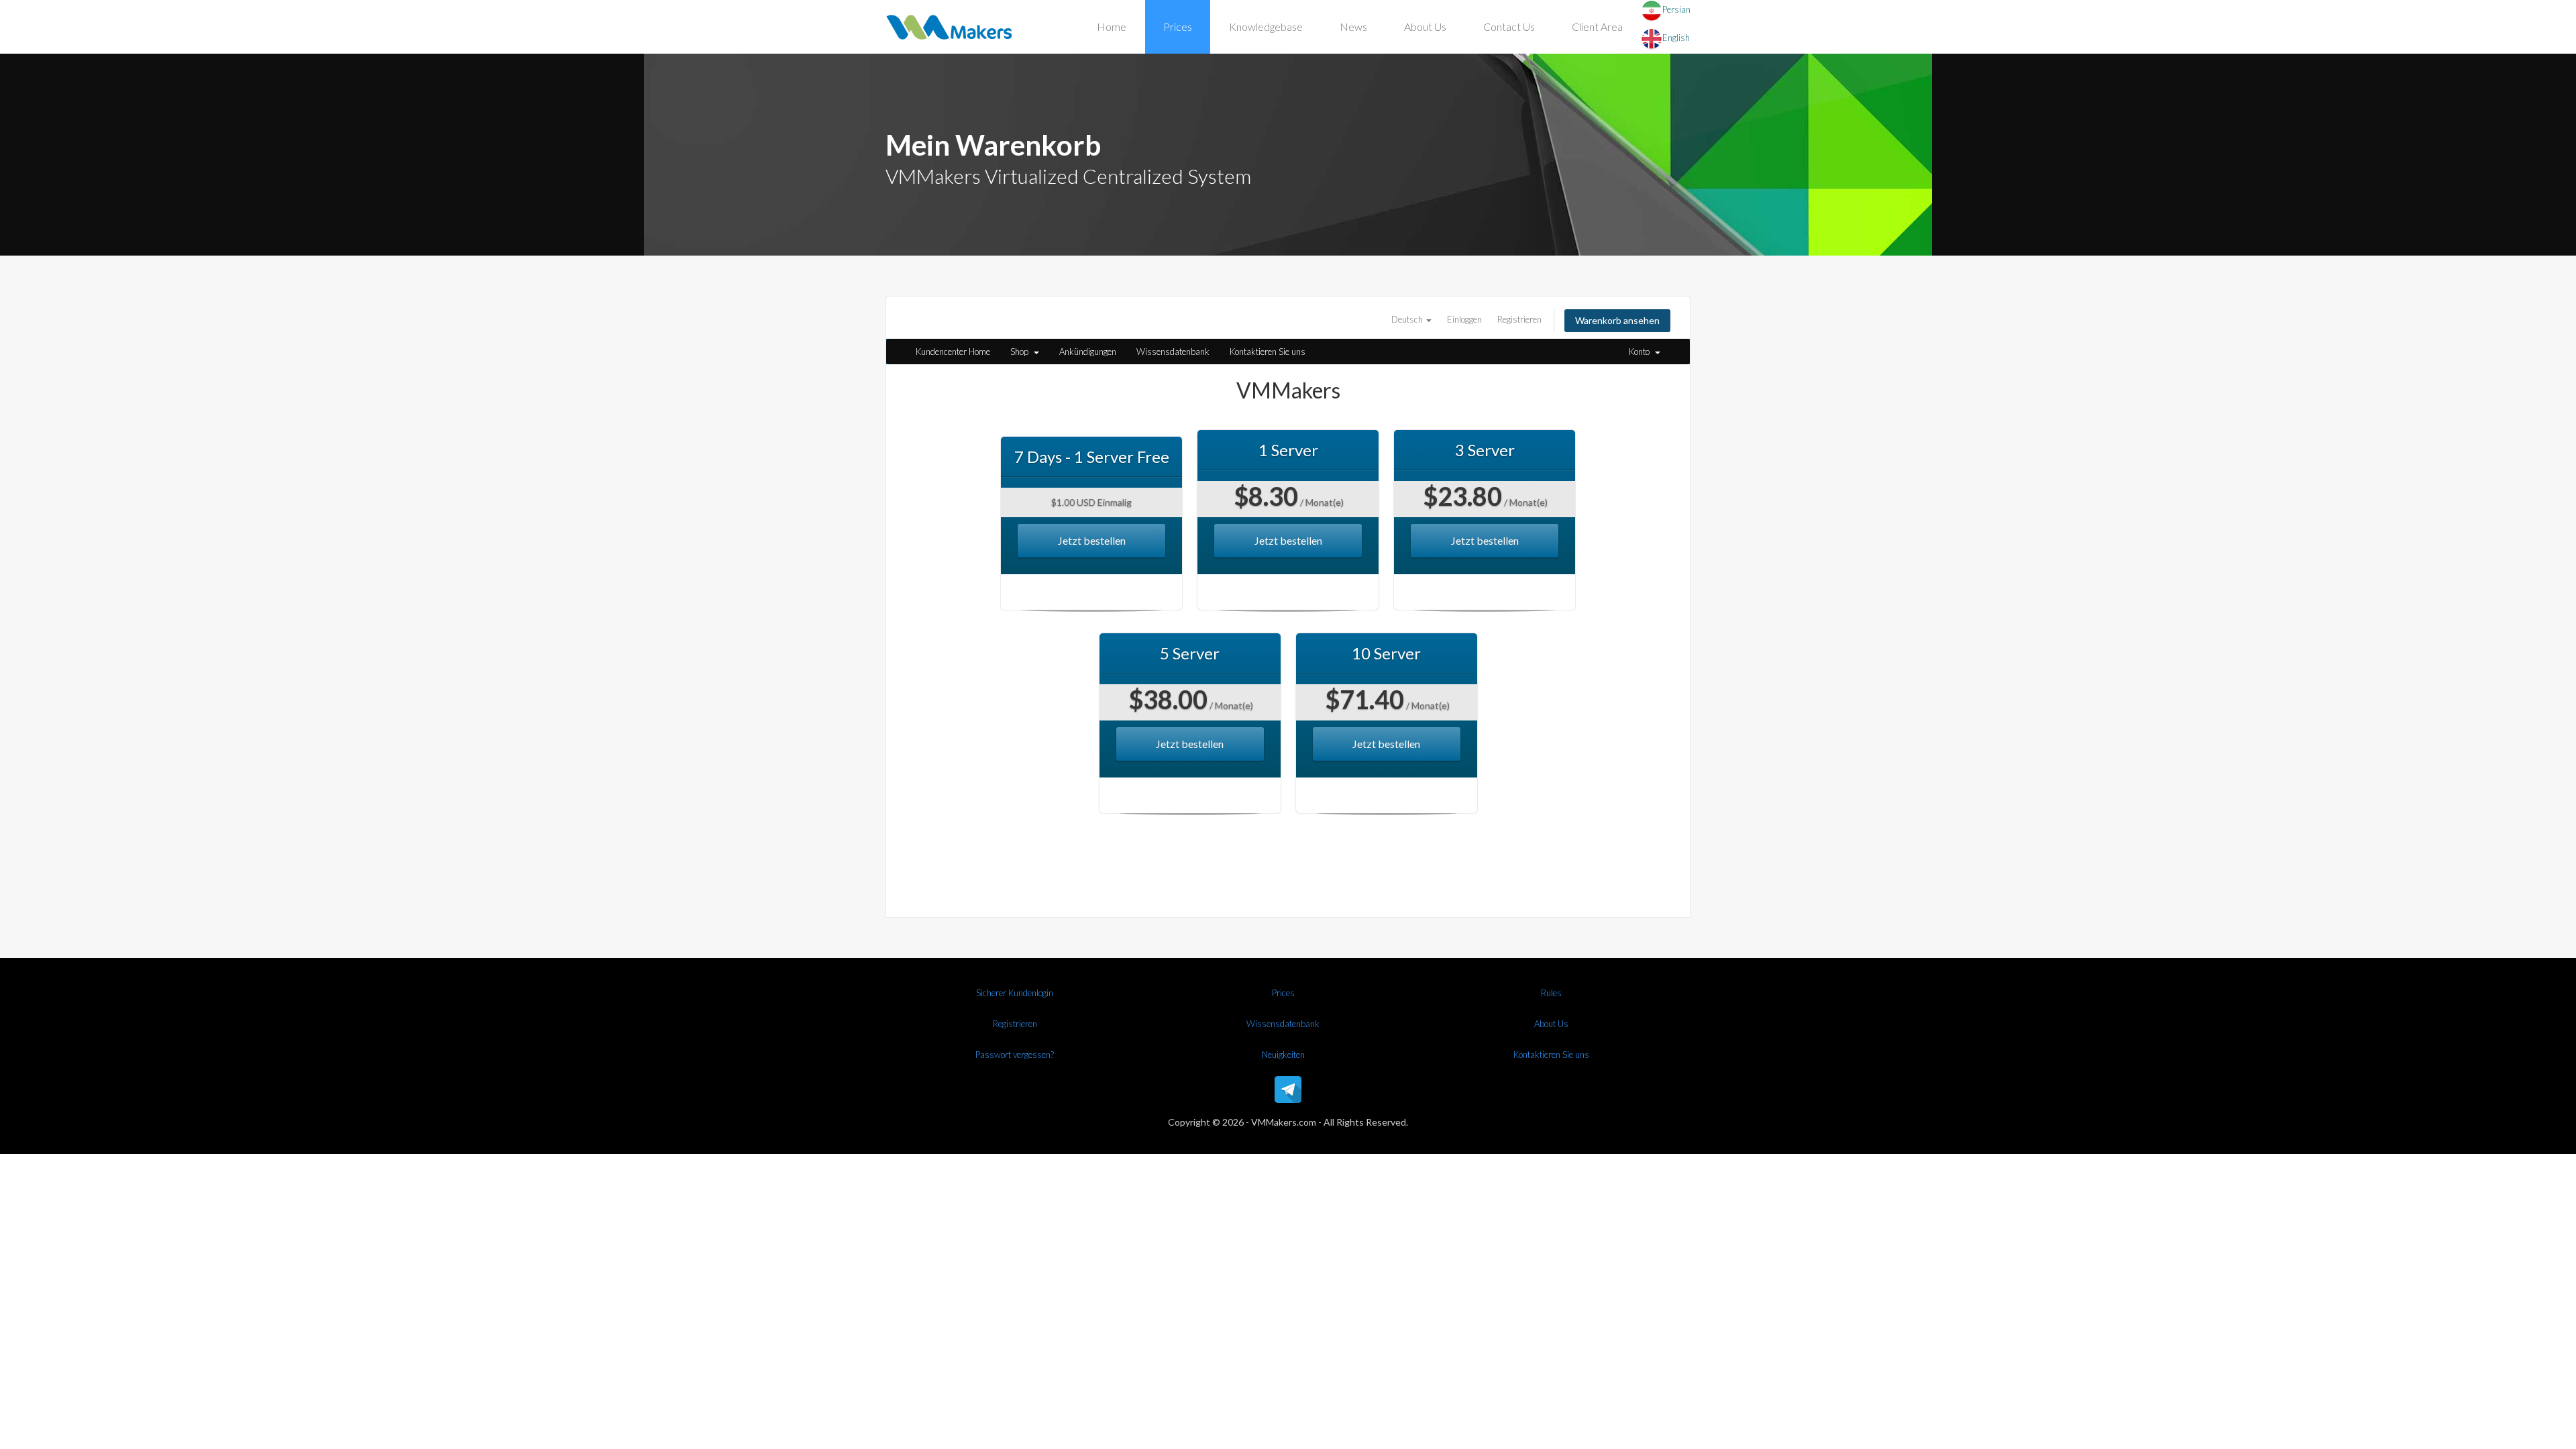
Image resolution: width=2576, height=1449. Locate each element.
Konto (1641, 352)
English (1676, 38)
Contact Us (1509, 26)
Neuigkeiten (1283, 1055)
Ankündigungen (1088, 352)
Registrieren (1519, 319)
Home (1112, 26)
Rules (1551, 993)
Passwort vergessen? (1015, 1055)
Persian (1676, 9)
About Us (1425, 26)
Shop (1021, 352)
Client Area (1597, 26)
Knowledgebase (1266, 26)
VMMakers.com (1284, 1122)
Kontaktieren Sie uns (1268, 352)
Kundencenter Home (953, 352)
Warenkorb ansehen (1617, 320)
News (1353, 26)
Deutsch (1408, 319)
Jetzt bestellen (1092, 540)
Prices (1178, 26)
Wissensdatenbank (1173, 352)
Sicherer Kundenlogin (1015, 993)
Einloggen (1464, 319)
